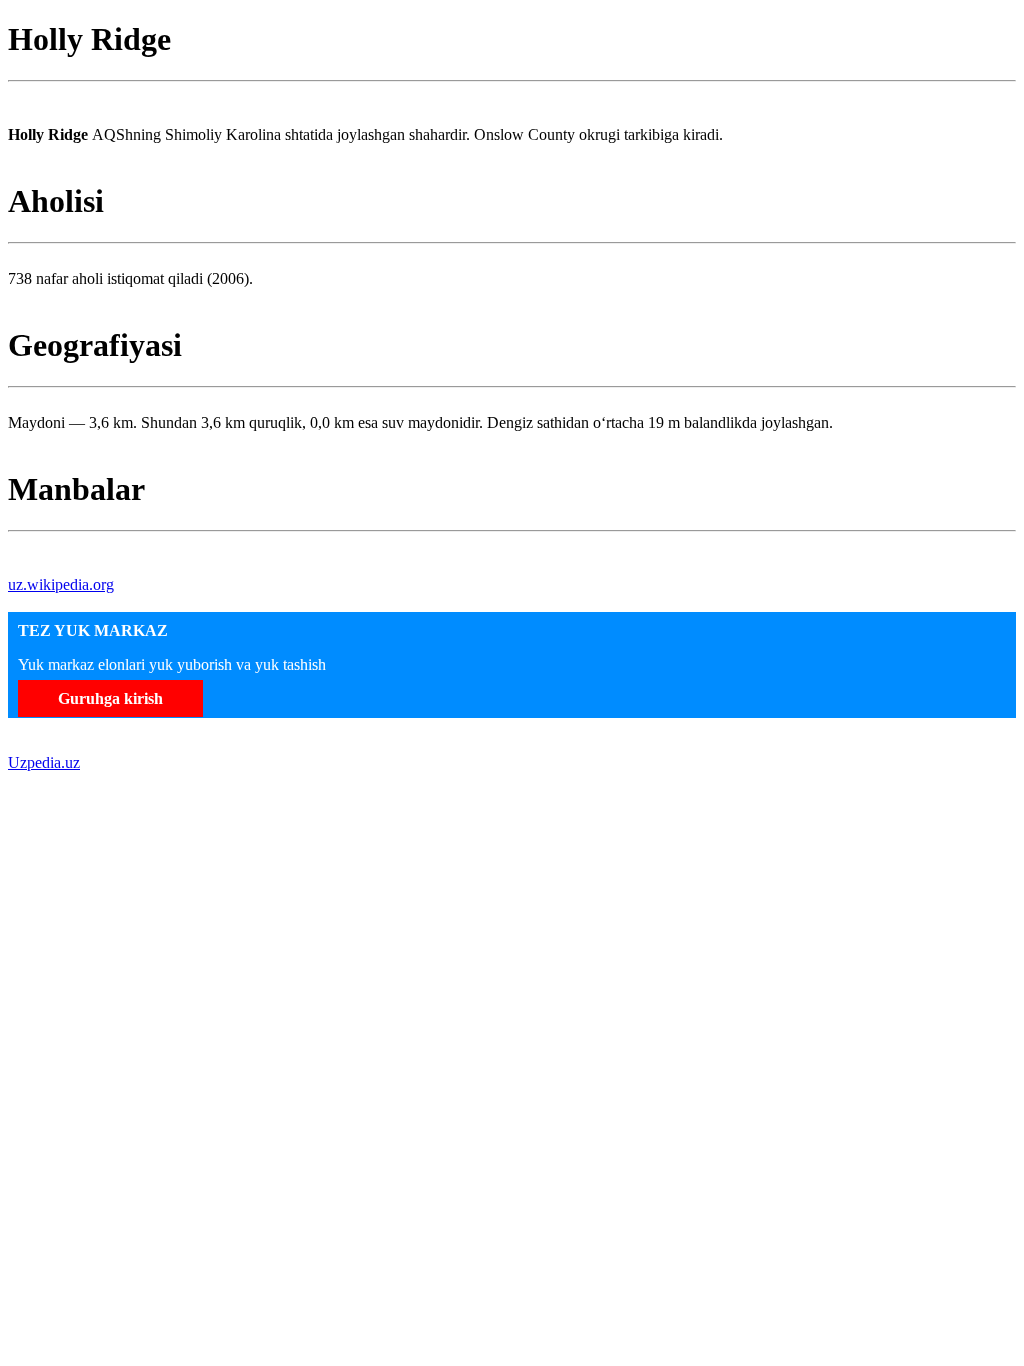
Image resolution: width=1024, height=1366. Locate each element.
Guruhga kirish (110, 698)
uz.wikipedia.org (61, 584)
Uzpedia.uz (44, 762)
